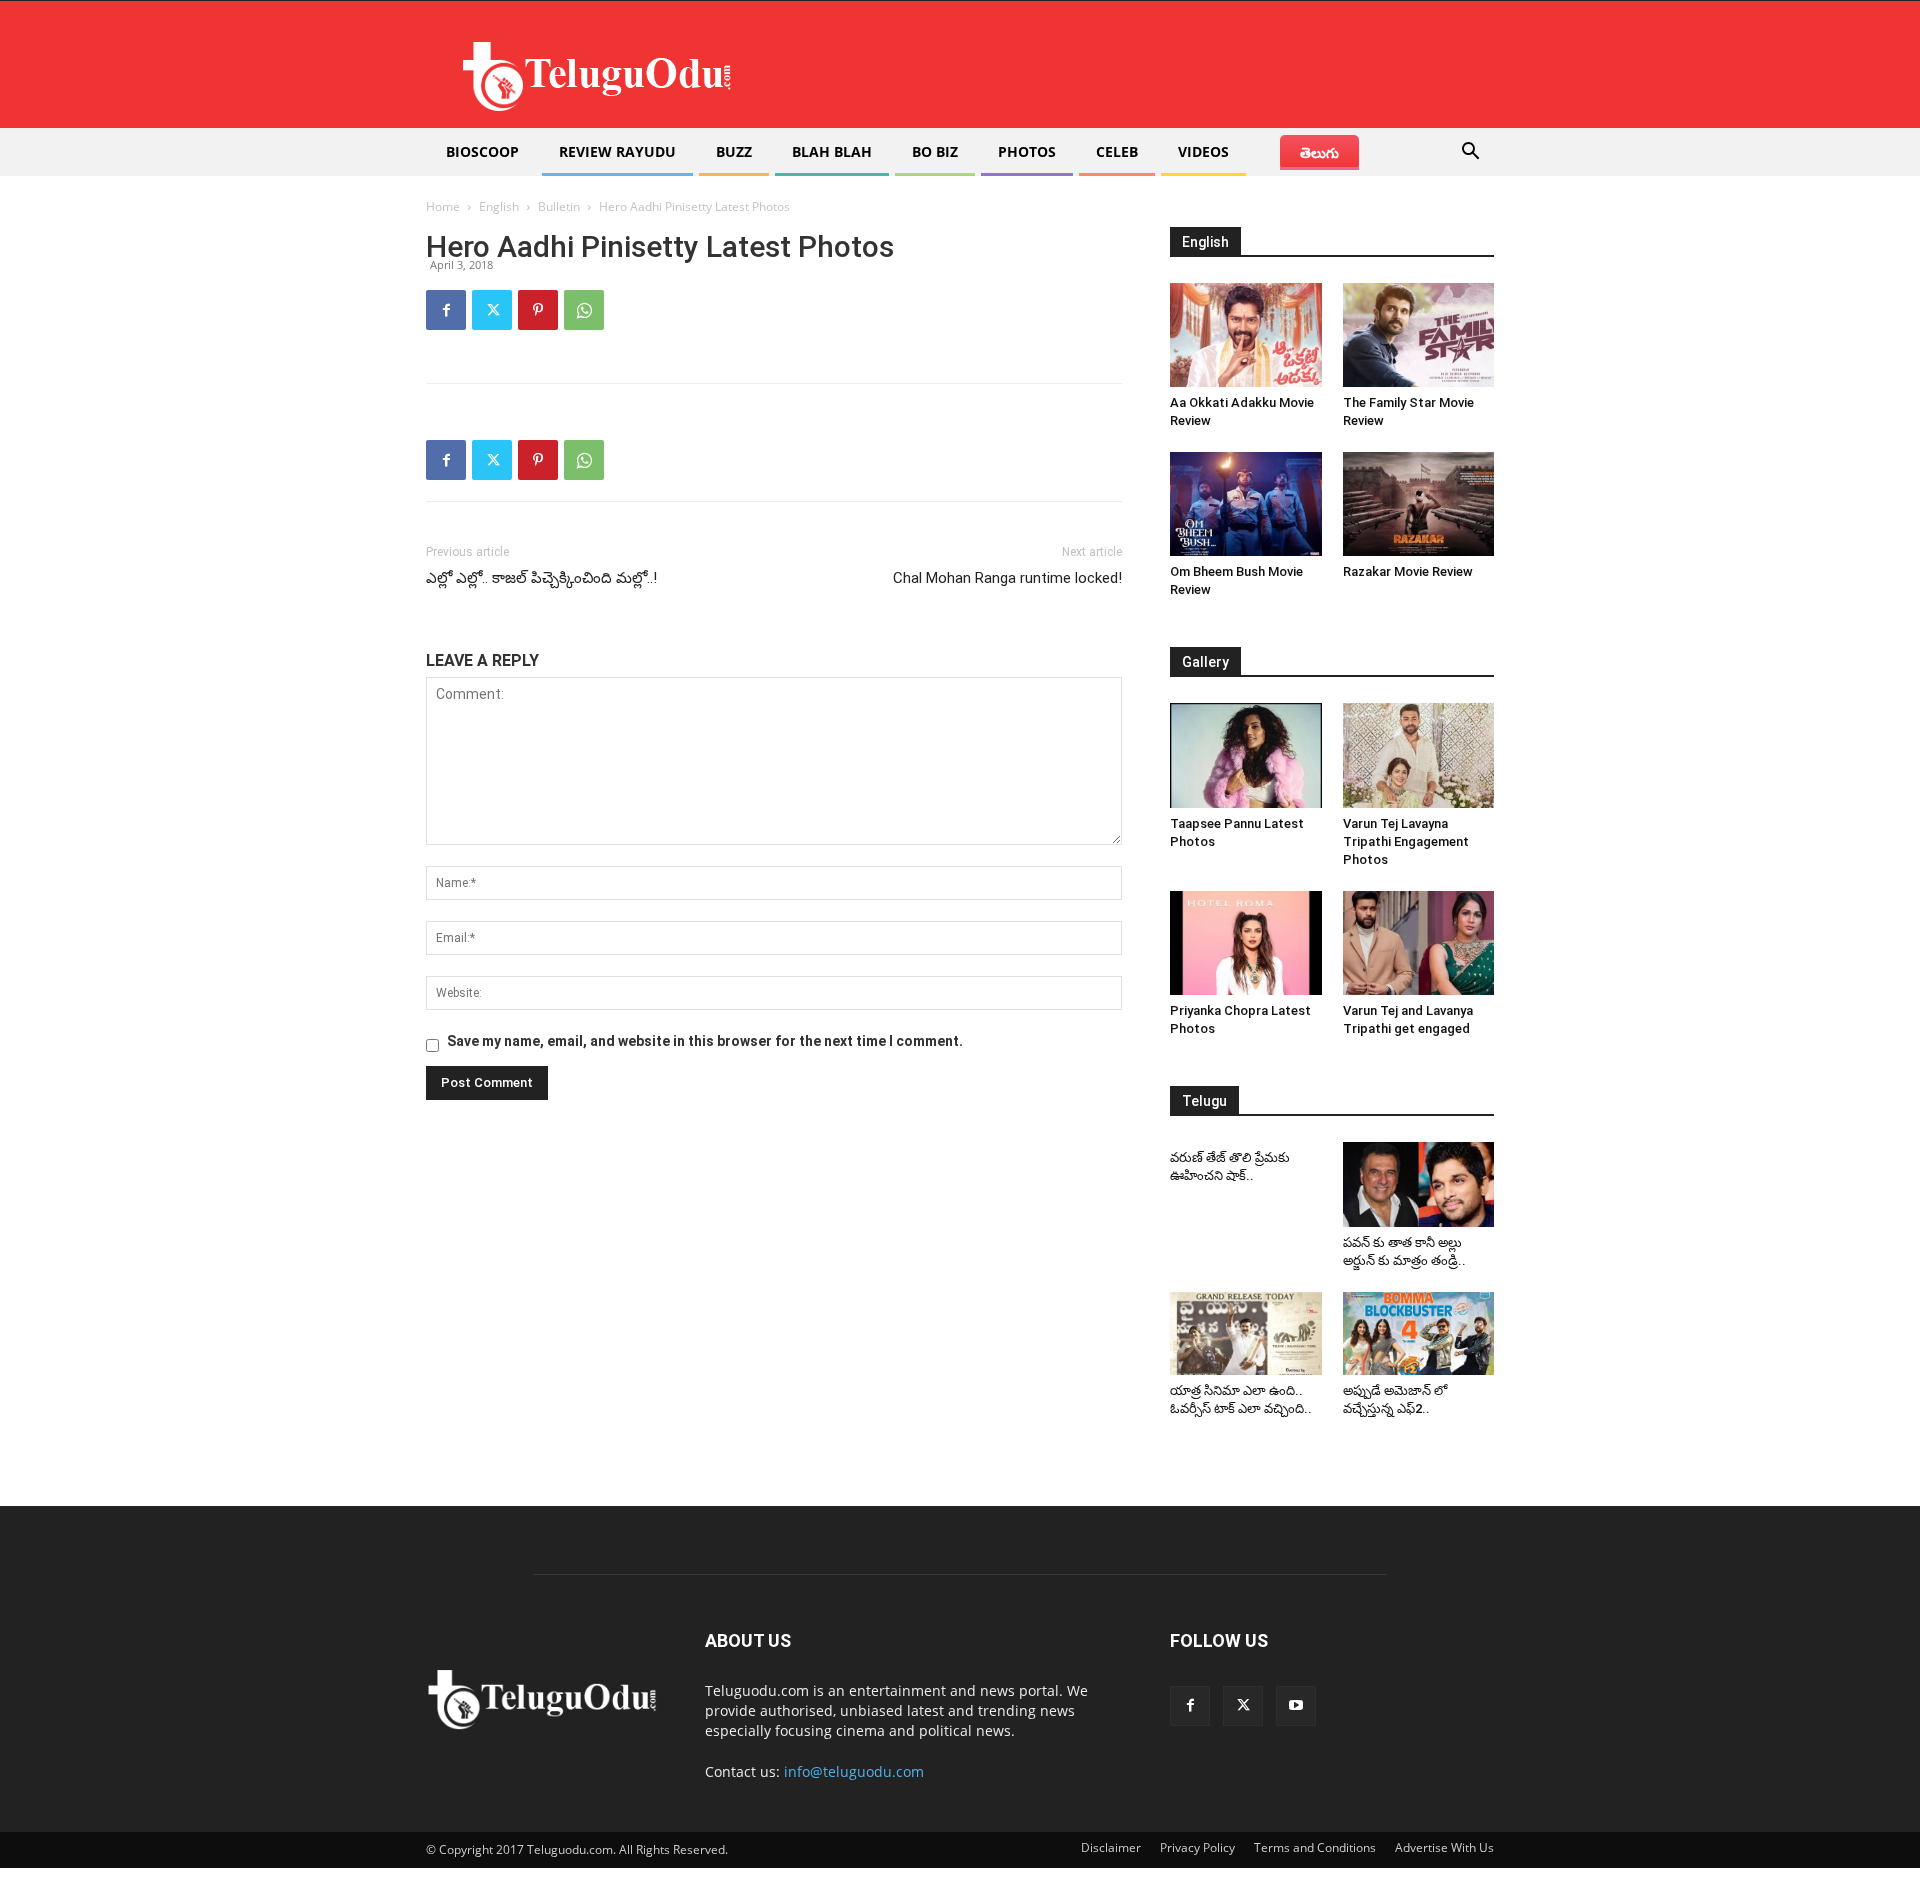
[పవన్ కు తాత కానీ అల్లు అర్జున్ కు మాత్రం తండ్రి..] (1419, 1184)
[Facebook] (446, 310)
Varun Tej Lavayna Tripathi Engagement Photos (1406, 841)
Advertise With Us (1444, 1847)
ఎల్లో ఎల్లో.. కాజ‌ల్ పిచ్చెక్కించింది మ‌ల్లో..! (541, 578)
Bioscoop (482, 151)
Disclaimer (1111, 1847)
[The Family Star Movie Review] (1419, 335)
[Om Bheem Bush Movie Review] (1246, 504)
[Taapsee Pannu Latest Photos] (1246, 755)
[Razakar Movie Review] (1419, 504)
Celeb (1117, 151)
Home (443, 206)
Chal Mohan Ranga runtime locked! (1007, 578)
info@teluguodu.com (854, 1771)
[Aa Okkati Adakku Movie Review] (1246, 335)
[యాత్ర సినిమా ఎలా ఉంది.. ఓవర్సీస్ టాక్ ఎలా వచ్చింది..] (1246, 1334)
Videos (1203, 151)
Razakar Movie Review (1408, 571)
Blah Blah (832, 151)
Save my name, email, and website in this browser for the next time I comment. (705, 1041)
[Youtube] (1296, 1706)
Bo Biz (935, 151)
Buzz (734, 151)
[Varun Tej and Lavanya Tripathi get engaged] (1419, 943)
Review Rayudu (617, 151)
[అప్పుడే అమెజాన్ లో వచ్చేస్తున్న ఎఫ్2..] (1419, 1334)
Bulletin (559, 206)
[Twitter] (492, 310)
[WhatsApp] (584, 310)
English (499, 206)
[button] (1470, 153)
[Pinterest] (538, 310)
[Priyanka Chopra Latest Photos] (1246, 943)
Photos (1027, 151)
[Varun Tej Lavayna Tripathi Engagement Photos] (1419, 755)
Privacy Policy (1197, 1847)
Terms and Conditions (1315, 1847)
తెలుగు (1319, 152)
